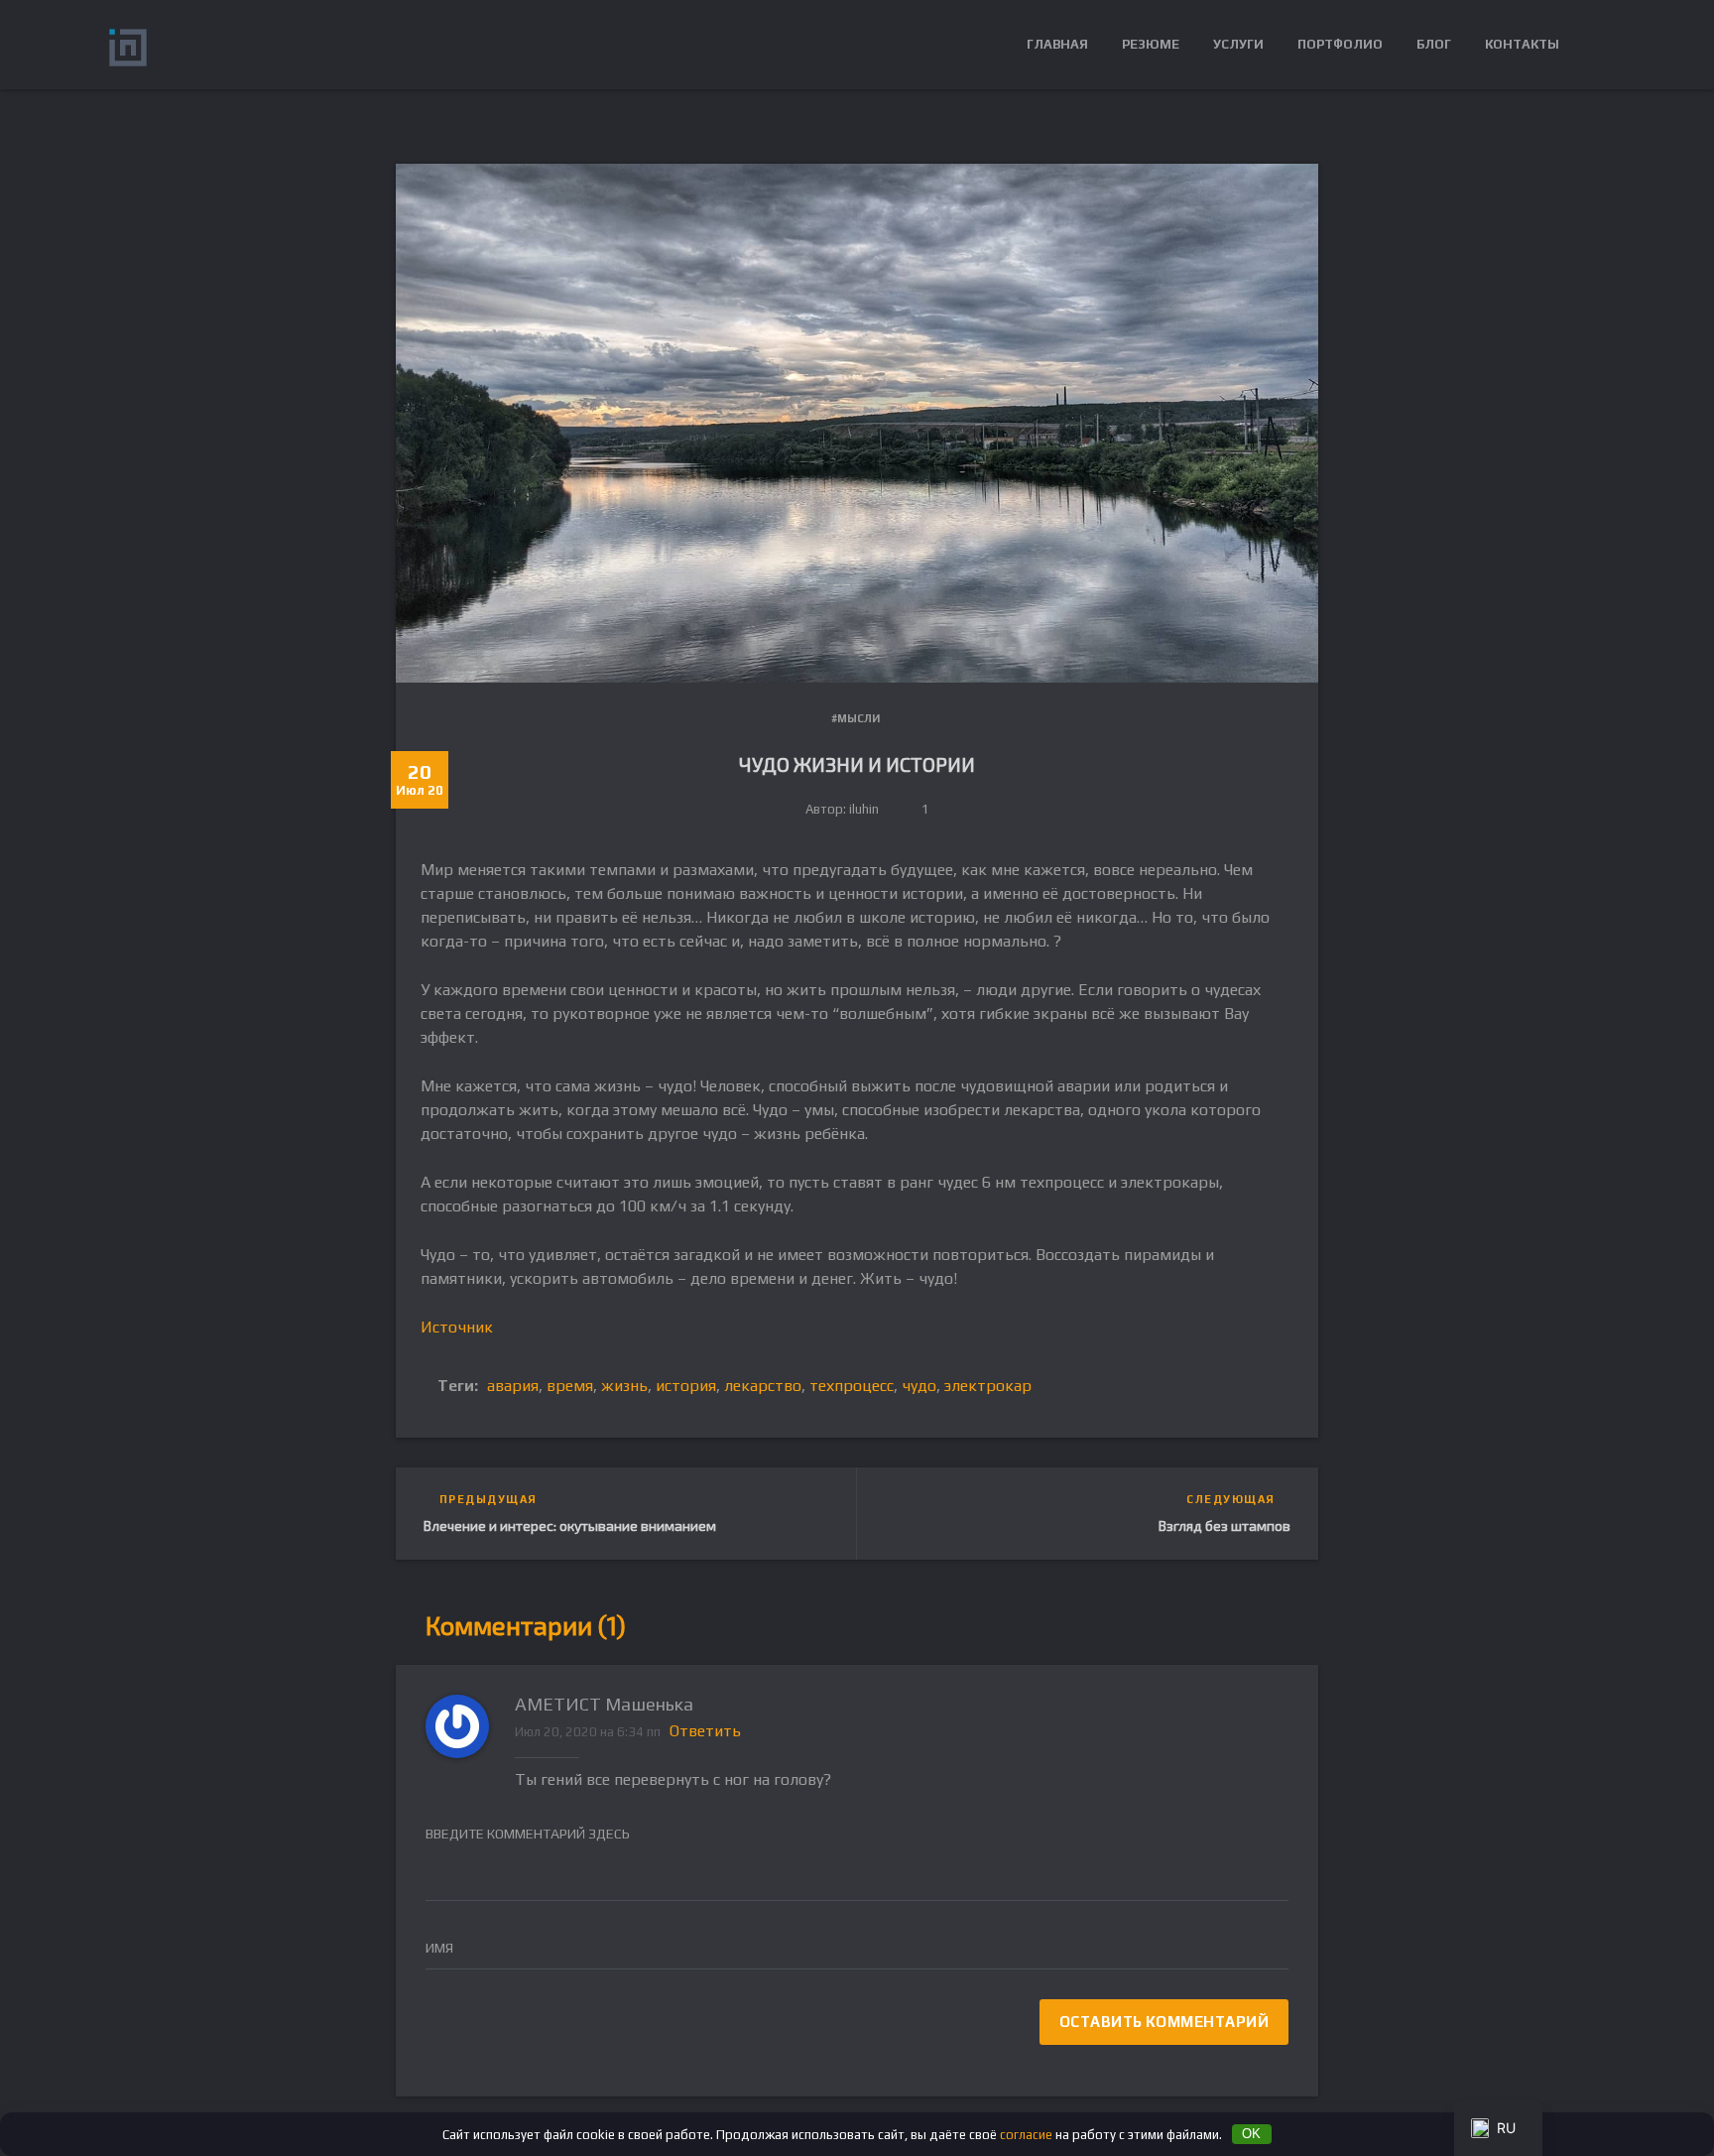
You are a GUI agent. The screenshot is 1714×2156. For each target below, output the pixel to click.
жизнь (624, 1386)
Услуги (1238, 44)
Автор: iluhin (842, 809)
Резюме (1151, 44)
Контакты (1522, 44)
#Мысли (856, 718)
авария (513, 1386)
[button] (1591, 45)
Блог (1434, 44)
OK (1251, 2134)
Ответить (705, 1731)
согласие (1026, 2134)
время (570, 1386)
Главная (1057, 44)
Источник (457, 1327)
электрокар (988, 1386)
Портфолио (1340, 44)
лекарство (763, 1386)
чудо (919, 1386)
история (686, 1386)
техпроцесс (852, 1386)
